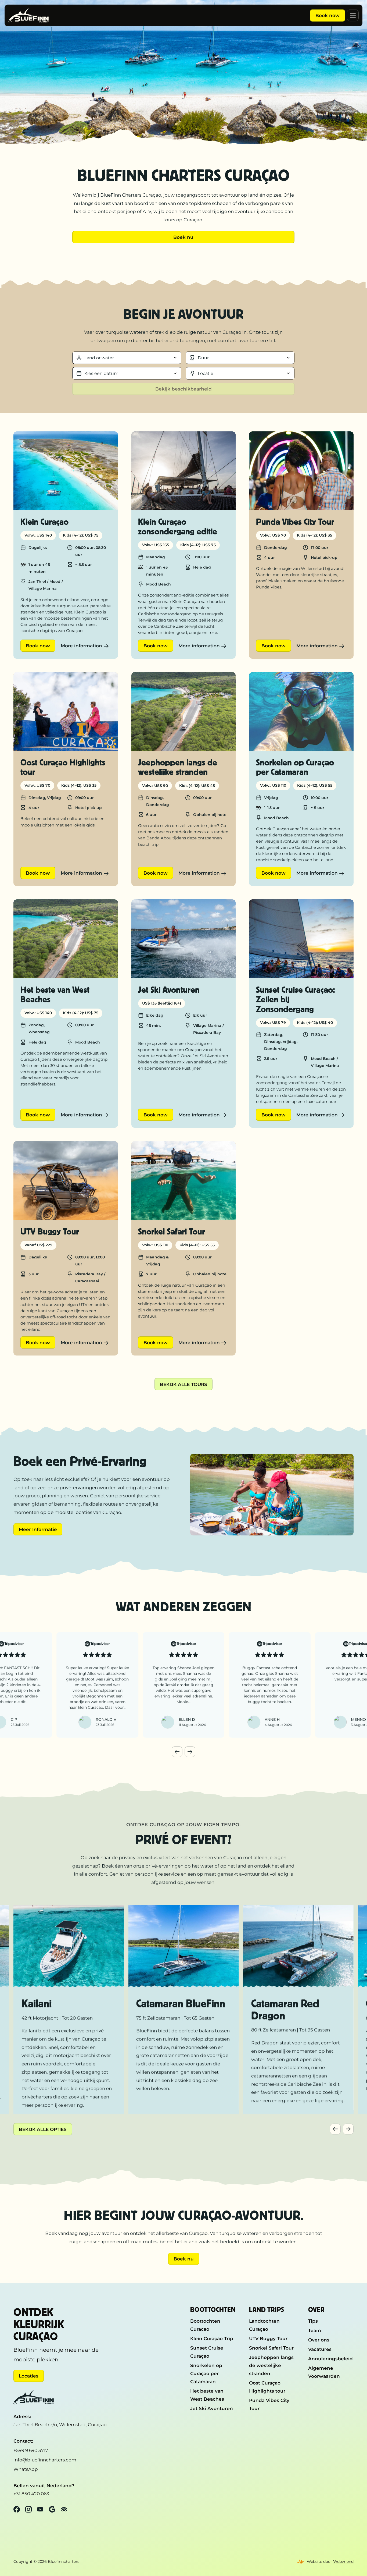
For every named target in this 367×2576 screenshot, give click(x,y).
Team (315, 2330)
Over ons (319, 2340)
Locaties (29, 2376)
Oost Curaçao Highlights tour (267, 2387)
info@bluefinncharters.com (45, 2460)
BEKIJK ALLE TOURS (183, 1384)
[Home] (28, 16)
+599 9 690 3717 (31, 2450)
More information (81, 646)
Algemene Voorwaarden (324, 2372)
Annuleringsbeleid (330, 2359)
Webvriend (343, 2561)
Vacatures (320, 2349)
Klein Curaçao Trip (212, 2338)
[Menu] (353, 15)
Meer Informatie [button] (38, 1529)
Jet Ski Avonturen (212, 2408)
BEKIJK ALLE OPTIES (43, 2129)
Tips (313, 2321)
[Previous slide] (177, 1752)
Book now (328, 15)
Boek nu (183, 237)
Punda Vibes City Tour (269, 2404)
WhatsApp (26, 2469)
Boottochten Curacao (205, 2325)
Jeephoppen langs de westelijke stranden (271, 2365)
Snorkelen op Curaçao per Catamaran (206, 2373)
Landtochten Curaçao (264, 2325)
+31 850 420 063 (31, 2494)
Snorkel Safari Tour (271, 2348)
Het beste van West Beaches (207, 2395)
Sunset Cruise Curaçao (207, 2352)
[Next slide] (190, 1752)
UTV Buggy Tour (268, 2338)
